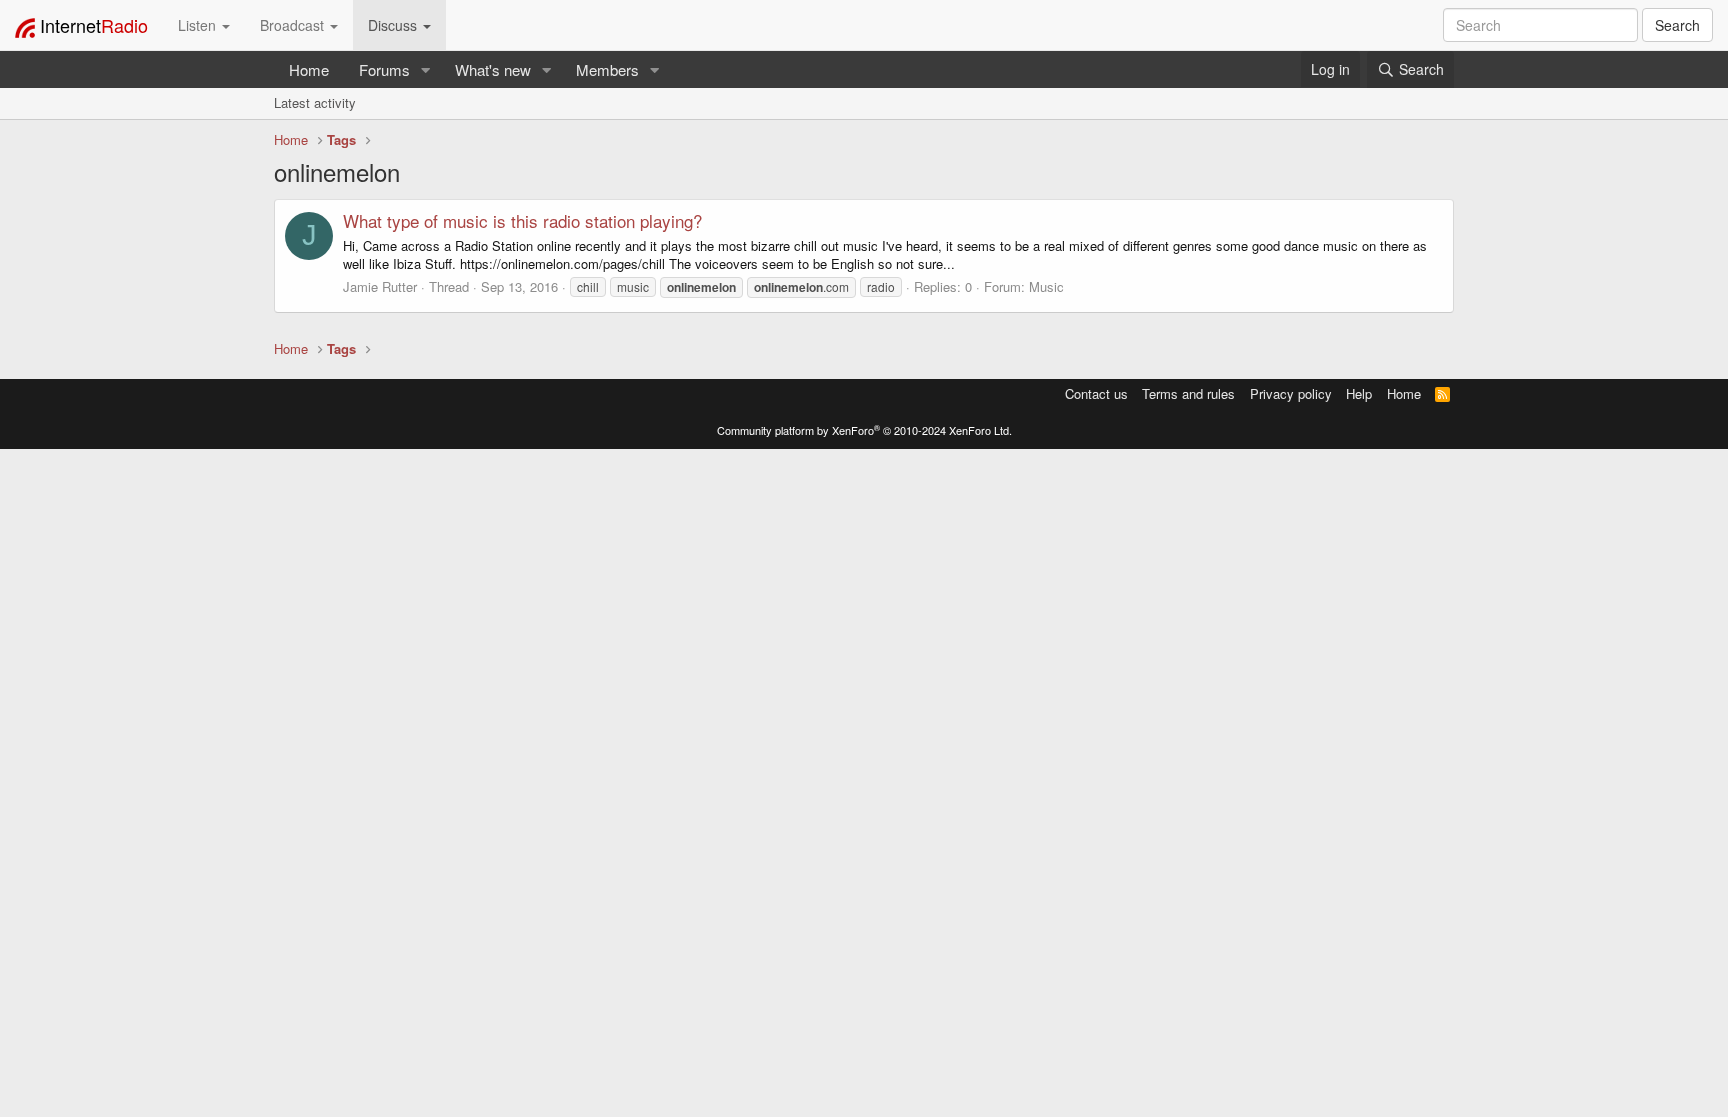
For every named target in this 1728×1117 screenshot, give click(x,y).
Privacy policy (1291, 393)
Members (607, 69)
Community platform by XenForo (864, 430)
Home (309, 69)
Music (1046, 286)
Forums (384, 69)
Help (1359, 393)
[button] (426, 69)
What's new (493, 69)
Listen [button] (199, 25)
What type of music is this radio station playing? (522, 220)
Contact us (1096, 393)
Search (1677, 25)
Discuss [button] (394, 25)
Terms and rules (1188, 393)
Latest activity (315, 102)
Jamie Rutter (380, 286)
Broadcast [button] (294, 25)
